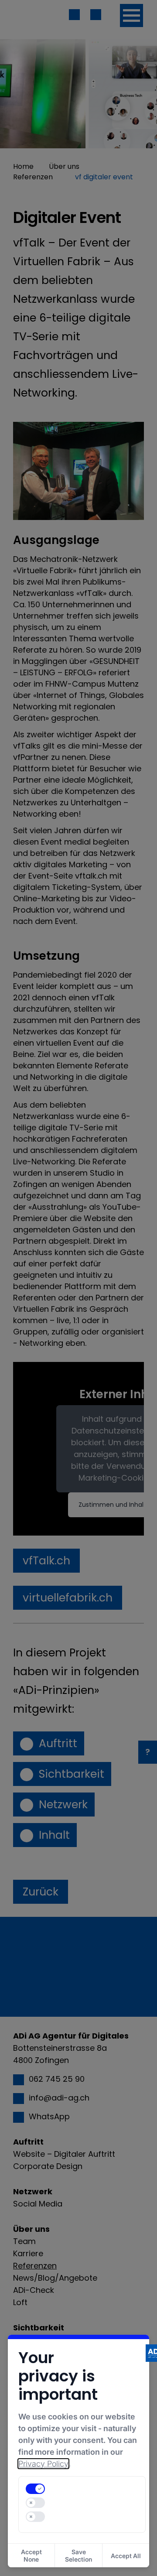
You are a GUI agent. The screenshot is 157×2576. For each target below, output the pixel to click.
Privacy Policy (43, 2464)
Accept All (126, 2556)
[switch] (35, 2489)
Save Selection (78, 2555)
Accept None (31, 2555)
